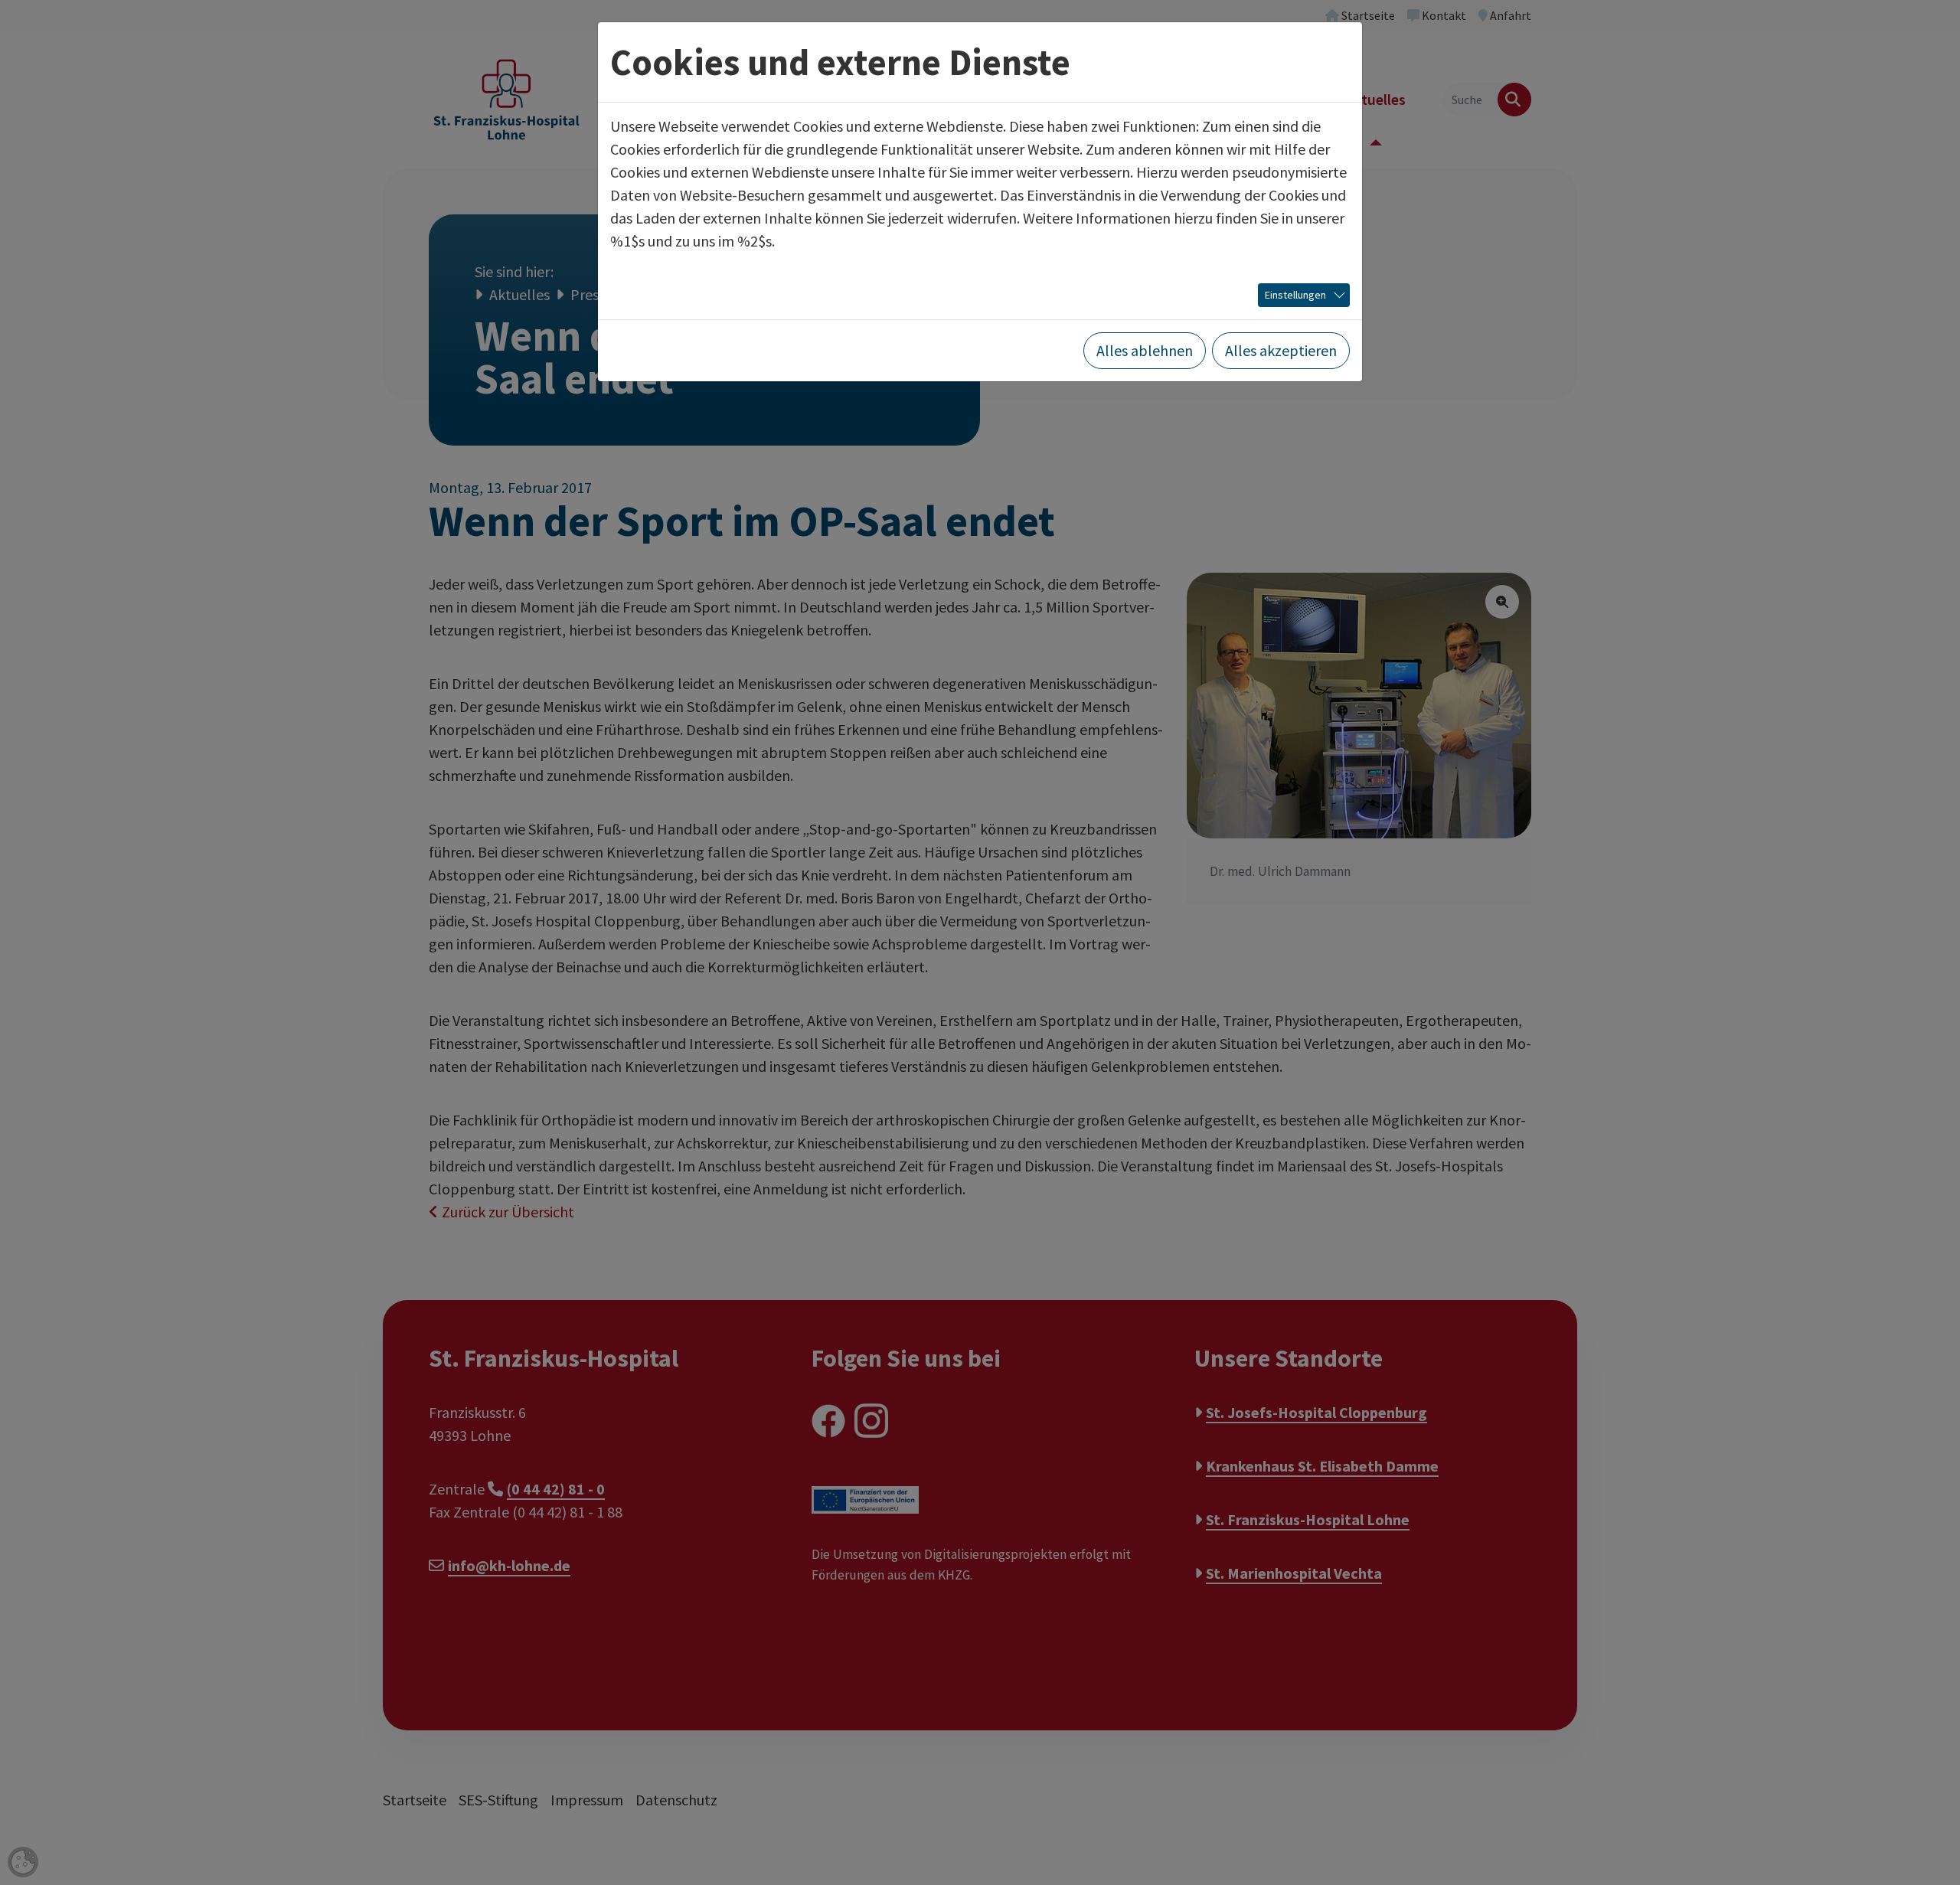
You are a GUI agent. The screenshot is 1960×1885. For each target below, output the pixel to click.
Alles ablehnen (1145, 350)
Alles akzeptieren (1281, 350)
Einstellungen (1295, 295)
